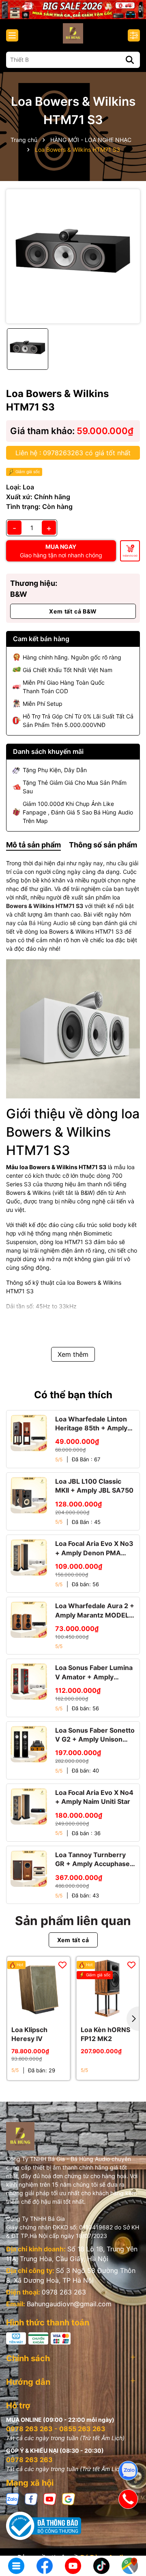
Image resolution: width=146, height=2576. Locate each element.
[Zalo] (13, 2499)
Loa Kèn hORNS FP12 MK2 (105, 2034)
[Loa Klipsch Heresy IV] (39, 1988)
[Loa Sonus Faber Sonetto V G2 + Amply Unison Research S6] (29, 1744)
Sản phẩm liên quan (73, 1921)
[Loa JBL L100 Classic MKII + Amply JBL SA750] (29, 1495)
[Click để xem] (73, 256)
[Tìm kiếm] (130, 60)
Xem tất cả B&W (73, 611)
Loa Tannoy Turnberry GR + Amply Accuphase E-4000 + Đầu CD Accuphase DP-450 (92, 1860)
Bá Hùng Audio (48, 923)
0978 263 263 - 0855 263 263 (56, 2429)
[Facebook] (31, 2499)
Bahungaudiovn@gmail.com (69, 2304)
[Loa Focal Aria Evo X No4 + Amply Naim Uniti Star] (29, 1806)
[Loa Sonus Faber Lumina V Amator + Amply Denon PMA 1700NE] (29, 1681)
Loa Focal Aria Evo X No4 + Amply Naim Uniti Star (94, 1797)
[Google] (69, 2499)
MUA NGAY (61, 551)
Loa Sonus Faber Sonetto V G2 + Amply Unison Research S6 (95, 1735)
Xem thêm (73, 1354)
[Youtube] (50, 2499)
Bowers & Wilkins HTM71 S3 (45, 906)
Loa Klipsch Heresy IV (29, 2034)
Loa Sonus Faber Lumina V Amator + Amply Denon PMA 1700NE (94, 1672)
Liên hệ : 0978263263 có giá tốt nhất (73, 453)
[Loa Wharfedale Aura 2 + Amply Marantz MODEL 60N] (29, 1620)
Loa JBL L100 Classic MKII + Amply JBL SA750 (94, 1486)
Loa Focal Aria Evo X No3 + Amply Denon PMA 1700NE (94, 1548)
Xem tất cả (73, 1940)
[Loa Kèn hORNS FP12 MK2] (108, 1988)
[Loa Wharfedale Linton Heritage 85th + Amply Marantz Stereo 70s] (29, 1433)
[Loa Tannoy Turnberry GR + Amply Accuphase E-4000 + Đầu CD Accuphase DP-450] (29, 1869)
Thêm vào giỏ (130, 556)
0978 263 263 (64, 2292)
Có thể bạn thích (73, 1395)
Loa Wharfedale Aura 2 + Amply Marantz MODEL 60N (95, 1611)
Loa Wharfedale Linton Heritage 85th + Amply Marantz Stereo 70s (91, 1424)
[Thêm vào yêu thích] (62, 1965)
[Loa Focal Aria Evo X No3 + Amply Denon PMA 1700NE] (29, 1557)
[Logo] (73, 33)
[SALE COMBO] (73, 9)
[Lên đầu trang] (129, 2539)
